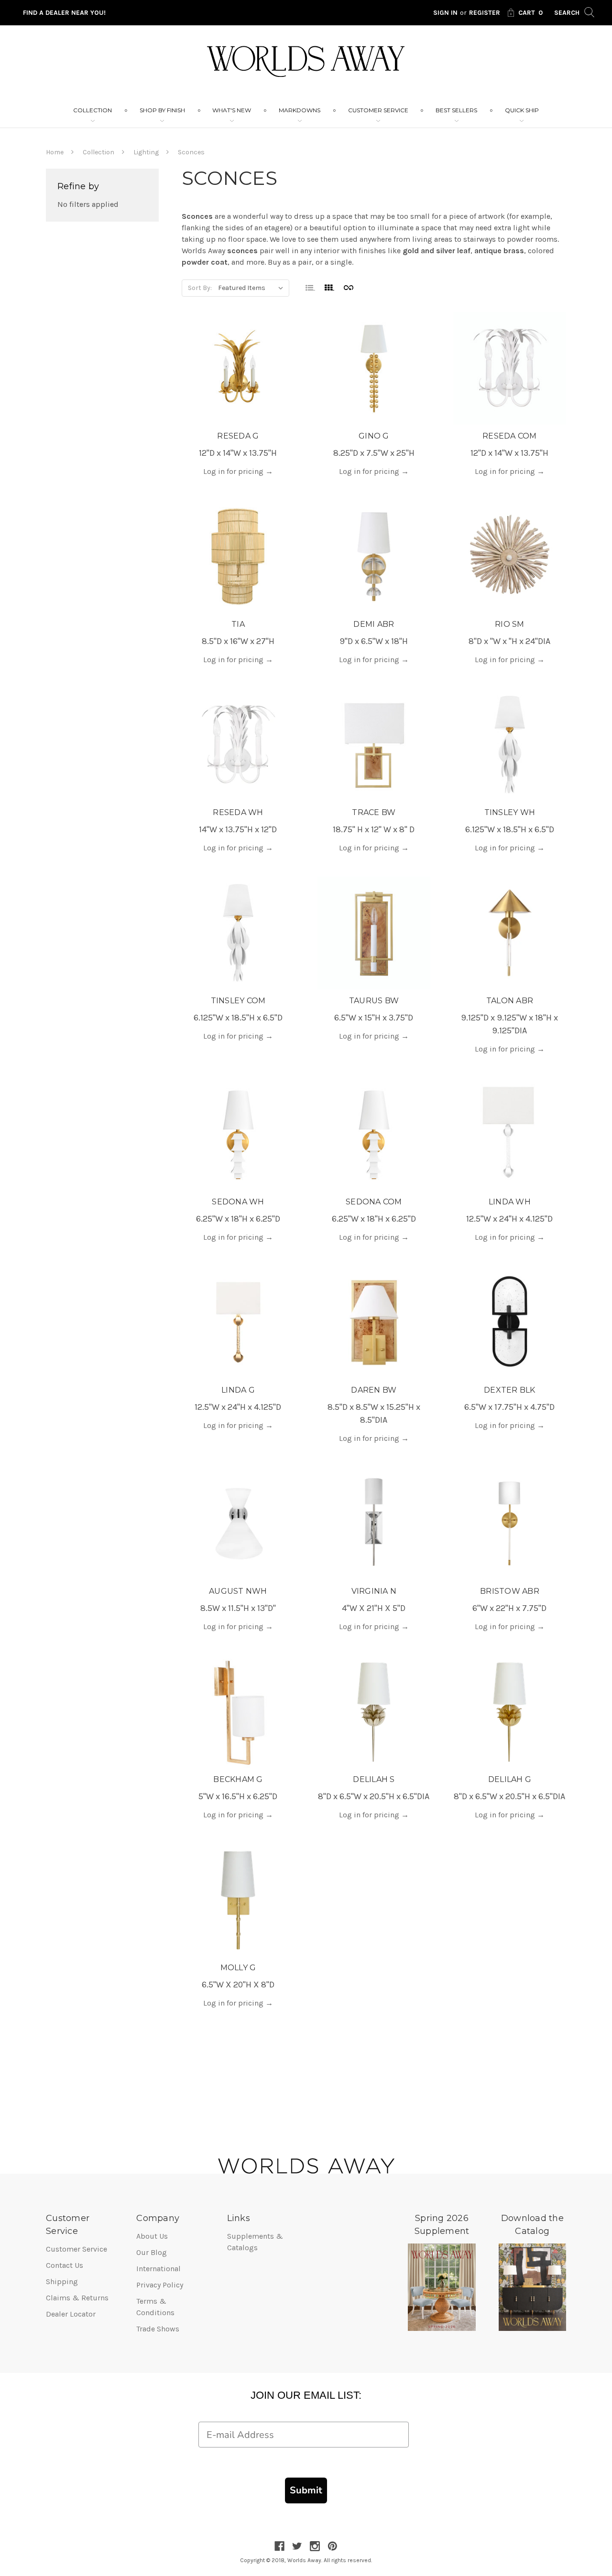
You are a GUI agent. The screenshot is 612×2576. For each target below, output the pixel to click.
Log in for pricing (238, 471)
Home (55, 152)
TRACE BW (374, 812)
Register (485, 13)
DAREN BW (374, 1390)
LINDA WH (510, 1202)
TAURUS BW (374, 1001)
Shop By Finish (162, 110)
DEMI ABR (374, 624)
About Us (152, 2236)
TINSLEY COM (238, 1001)
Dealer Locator (71, 2314)
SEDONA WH (238, 1202)
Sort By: (200, 288)
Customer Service (378, 110)
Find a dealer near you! (64, 13)
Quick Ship (522, 110)
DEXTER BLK (510, 1390)
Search (568, 13)
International (158, 2269)
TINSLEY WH (510, 812)
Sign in (445, 13)
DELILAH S (374, 1779)
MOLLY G (238, 1968)
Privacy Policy (160, 2285)
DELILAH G (510, 1779)
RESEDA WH (238, 812)
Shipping (62, 2281)
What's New (232, 110)
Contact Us (65, 2265)
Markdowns (300, 110)
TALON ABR (510, 1001)
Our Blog (152, 2252)
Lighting (146, 152)
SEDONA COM (374, 1202)
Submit (306, 2490)
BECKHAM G (238, 1779)
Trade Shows (158, 2329)
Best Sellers (456, 110)
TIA (238, 624)
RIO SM (510, 624)
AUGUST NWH (238, 1591)
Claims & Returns (77, 2298)
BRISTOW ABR (510, 1591)
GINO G (374, 436)
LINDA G (238, 1390)
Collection (93, 110)
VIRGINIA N (374, 1591)
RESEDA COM (510, 436)
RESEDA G (238, 436)
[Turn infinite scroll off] (349, 287)
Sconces (191, 152)
